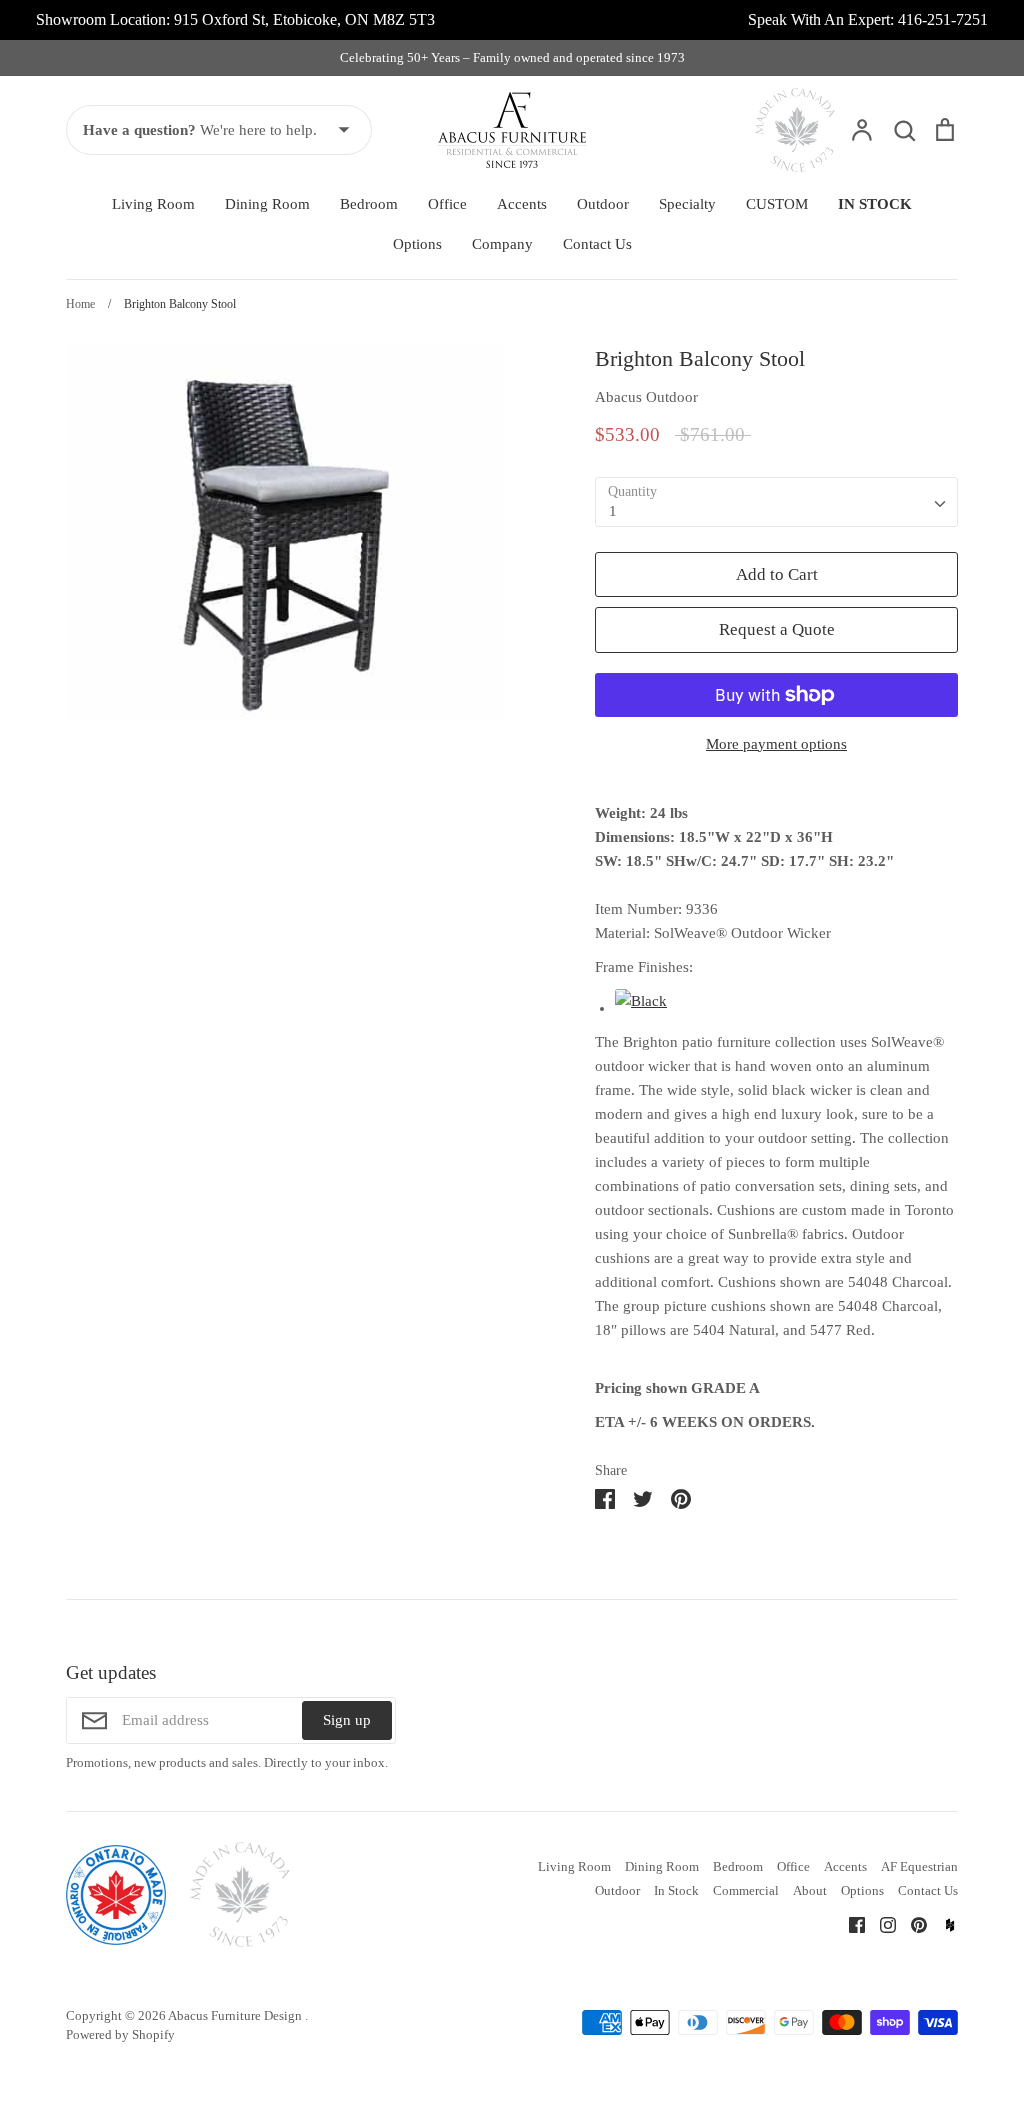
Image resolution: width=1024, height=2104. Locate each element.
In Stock (676, 1890)
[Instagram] (880, 1924)
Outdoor (603, 204)
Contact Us (597, 244)
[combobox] (776, 502)
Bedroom (369, 204)
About (810, 1890)
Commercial (746, 1890)
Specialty (687, 204)
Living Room (153, 204)
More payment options (776, 744)
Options (417, 244)
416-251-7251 (943, 19)
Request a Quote (777, 629)
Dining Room (267, 204)
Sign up (347, 1720)
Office (447, 204)
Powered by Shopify (120, 2034)
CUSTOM (777, 204)
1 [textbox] (613, 511)
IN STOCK (875, 204)
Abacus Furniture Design (236, 2015)
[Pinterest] (911, 1924)
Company (502, 244)
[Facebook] (849, 1924)
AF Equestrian (919, 1866)
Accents (522, 204)
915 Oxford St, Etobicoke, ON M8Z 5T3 (304, 19)
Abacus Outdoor (646, 397)
